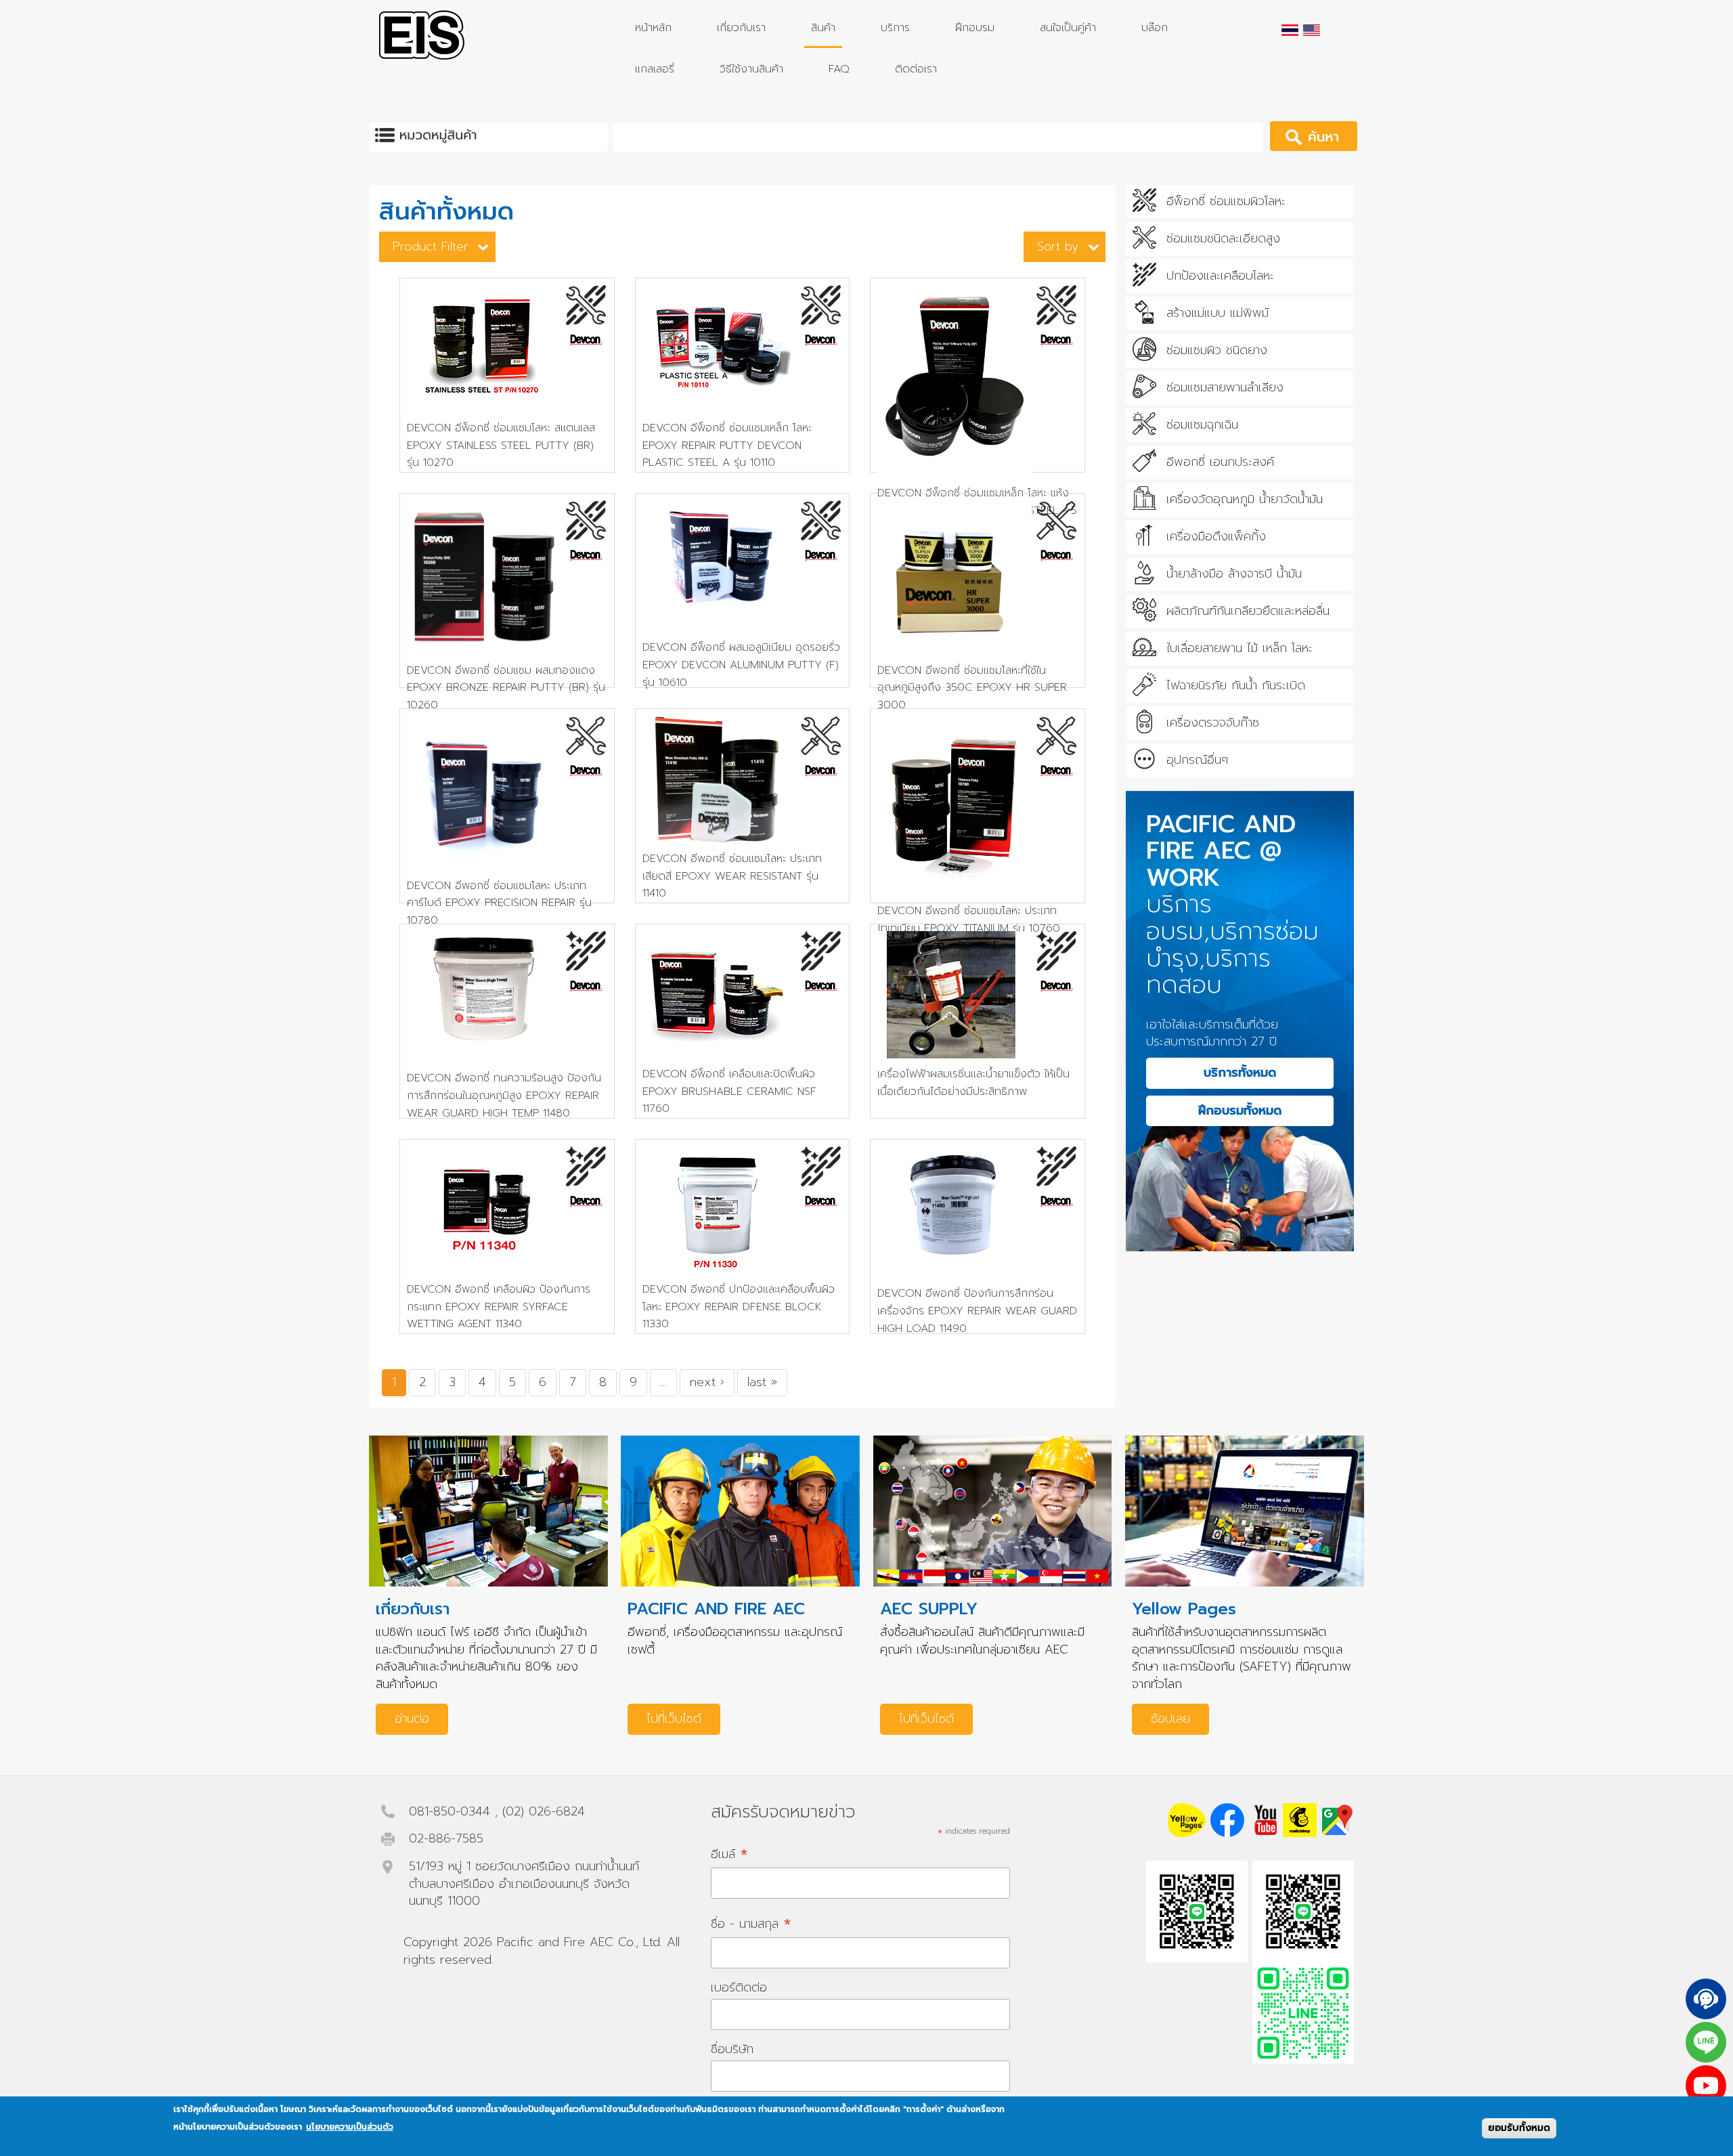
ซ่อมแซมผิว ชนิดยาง (1217, 351)
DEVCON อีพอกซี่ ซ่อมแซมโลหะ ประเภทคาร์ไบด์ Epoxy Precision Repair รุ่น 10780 (499, 903)
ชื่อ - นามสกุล (751, 1923)
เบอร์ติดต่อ (739, 1987)
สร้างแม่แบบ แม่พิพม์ (1218, 314)
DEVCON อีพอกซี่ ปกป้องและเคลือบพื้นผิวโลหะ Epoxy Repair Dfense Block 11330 (739, 1307)
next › (707, 1382)
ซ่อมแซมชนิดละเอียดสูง (1223, 239)
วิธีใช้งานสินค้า (751, 69)
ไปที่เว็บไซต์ (674, 1719)
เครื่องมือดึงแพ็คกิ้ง (1216, 537)
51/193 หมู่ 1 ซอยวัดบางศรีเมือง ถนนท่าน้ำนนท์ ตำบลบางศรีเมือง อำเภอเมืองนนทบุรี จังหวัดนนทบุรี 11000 (524, 1883)
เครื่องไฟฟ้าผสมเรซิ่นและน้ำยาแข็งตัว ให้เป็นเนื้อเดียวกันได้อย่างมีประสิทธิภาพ (973, 1083)
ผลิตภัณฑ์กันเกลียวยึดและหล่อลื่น (1248, 611)
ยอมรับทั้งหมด (1519, 2128)
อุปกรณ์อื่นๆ (1197, 760)
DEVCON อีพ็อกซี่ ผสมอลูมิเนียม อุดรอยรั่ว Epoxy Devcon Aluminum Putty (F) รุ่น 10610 (741, 665)
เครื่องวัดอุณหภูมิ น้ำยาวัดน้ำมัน (1245, 500)
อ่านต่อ (412, 1719)
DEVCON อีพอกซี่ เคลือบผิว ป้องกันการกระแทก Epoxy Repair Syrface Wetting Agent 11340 (499, 1307)
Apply (1332, 136)
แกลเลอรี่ (655, 69)
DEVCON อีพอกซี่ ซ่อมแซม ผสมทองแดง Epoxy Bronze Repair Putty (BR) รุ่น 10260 (506, 688)
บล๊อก (1155, 28)
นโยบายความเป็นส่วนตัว (350, 2127)
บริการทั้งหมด (1240, 1073)
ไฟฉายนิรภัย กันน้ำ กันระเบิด (1236, 686)
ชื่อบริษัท (732, 2049)
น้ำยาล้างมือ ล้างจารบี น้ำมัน (1234, 574)
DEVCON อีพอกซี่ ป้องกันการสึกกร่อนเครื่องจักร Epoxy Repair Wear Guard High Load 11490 (977, 1311)
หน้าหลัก (653, 28)
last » (762, 1382)
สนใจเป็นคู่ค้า (1068, 28)
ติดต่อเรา (916, 69)
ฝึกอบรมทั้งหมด (1240, 1111)
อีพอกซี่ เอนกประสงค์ (1220, 462)
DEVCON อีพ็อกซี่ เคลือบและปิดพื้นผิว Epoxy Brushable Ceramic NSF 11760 (729, 1091)
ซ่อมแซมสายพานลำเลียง (1225, 388)
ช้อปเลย (1170, 1719)
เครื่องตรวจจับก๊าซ (1213, 723)
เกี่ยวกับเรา (741, 28)
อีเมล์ (729, 1854)
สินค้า (823, 28)
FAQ (839, 69)
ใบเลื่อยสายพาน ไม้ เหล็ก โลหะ (1240, 649)
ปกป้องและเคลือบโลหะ (1220, 276)
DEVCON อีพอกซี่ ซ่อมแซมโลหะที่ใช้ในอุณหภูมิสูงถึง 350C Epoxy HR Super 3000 (972, 688)
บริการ (895, 28)
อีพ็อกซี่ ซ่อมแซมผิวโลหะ (1226, 202)
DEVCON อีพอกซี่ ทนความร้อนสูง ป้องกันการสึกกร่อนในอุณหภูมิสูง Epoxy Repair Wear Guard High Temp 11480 (504, 1095)
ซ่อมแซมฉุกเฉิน (1202, 425)
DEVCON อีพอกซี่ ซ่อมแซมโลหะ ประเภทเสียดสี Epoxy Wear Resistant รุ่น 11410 (732, 876)
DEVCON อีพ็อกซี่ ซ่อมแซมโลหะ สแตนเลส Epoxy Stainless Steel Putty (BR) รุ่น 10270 (501, 445)
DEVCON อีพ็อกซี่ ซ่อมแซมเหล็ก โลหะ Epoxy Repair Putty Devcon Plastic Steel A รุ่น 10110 (727, 445)
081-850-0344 (449, 1811)
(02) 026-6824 (544, 1811)
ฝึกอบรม (975, 28)
